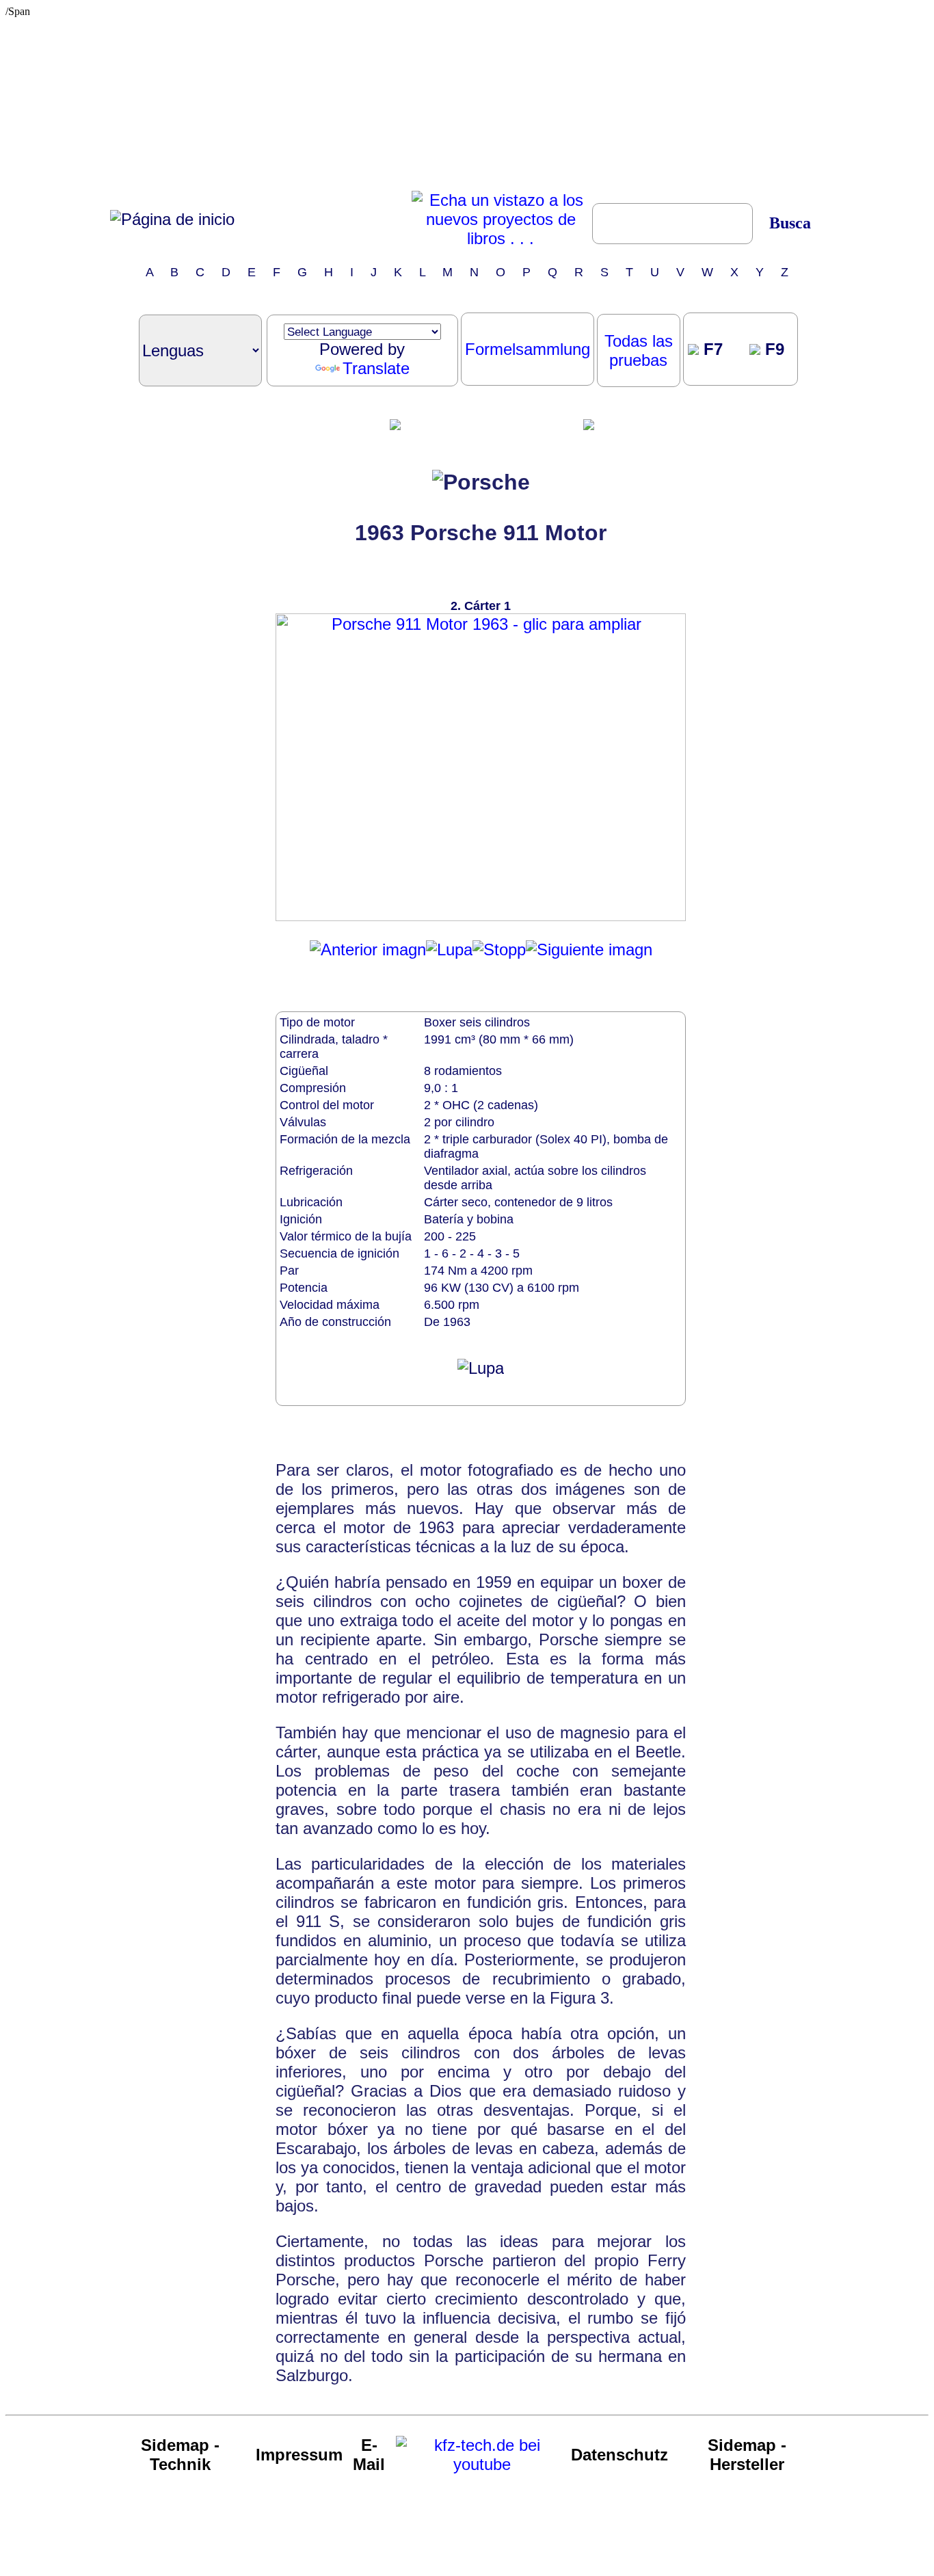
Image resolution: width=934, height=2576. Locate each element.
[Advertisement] (467, 103)
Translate (376, 368)
